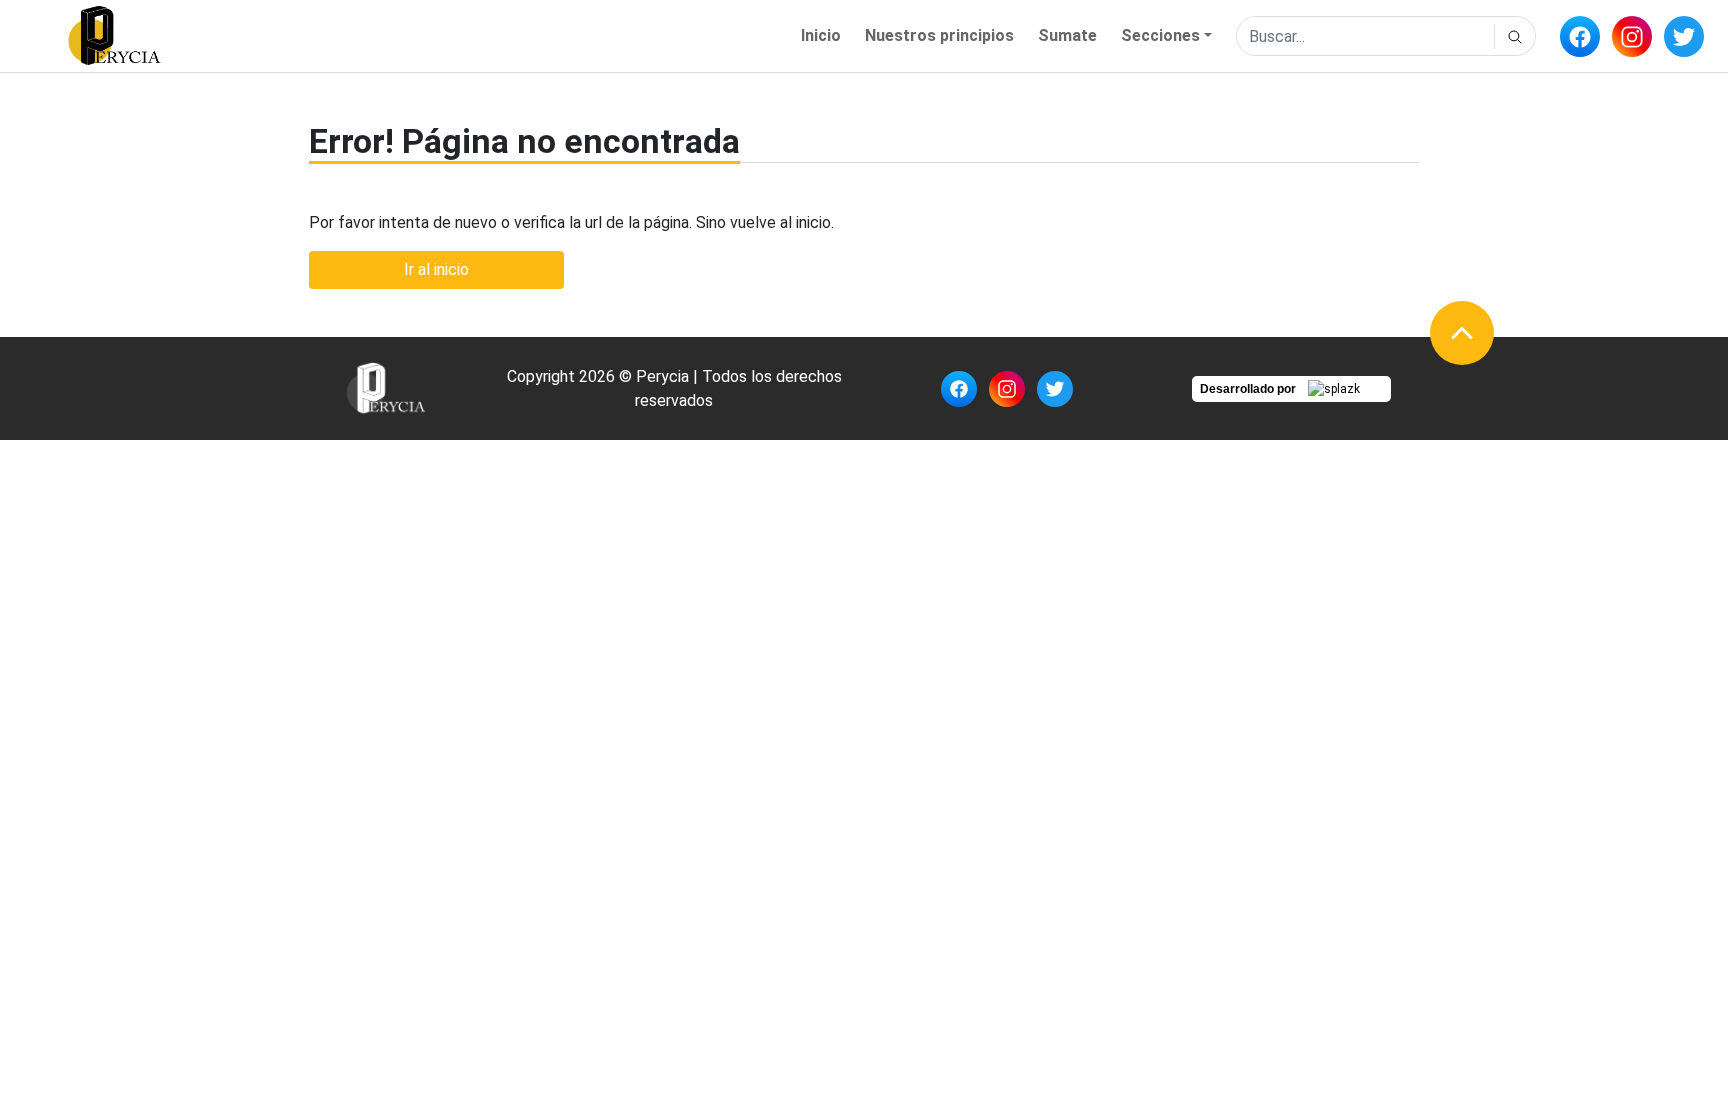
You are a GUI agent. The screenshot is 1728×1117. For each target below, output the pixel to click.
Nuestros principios (939, 35)
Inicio (821, 35)
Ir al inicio (436, 269)
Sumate (1067, 35)
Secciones (1160, 35)
